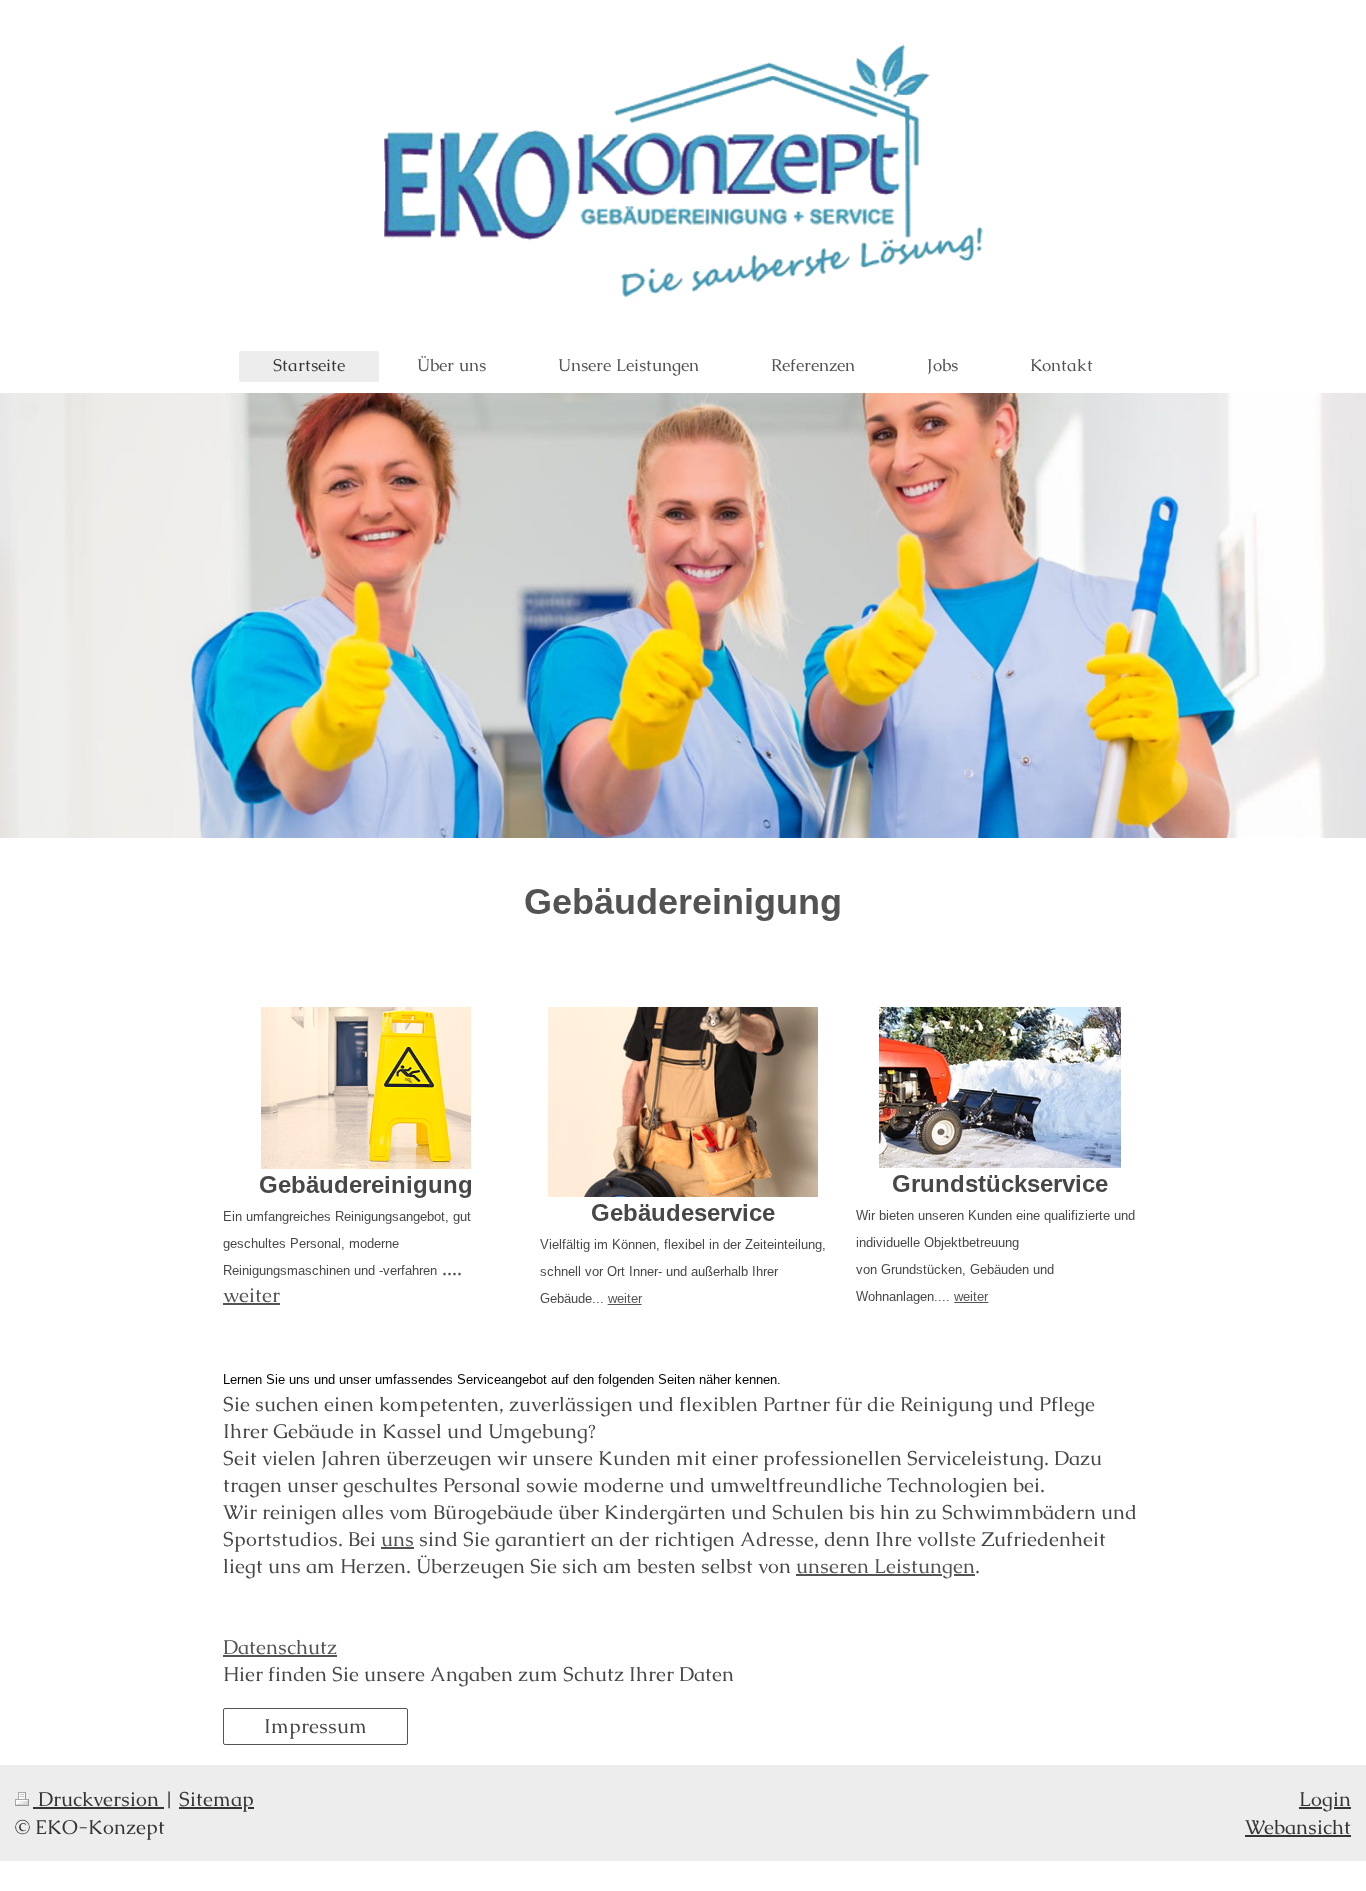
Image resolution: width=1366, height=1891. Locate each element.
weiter (251, 1295)
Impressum (315, 1726)
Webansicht (1298, 1827)
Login (1325, 1799)
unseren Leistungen (885, 1566)
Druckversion (98, 1799)
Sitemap (216, 1799)
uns (397, 1539)
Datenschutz (280, 1647)
